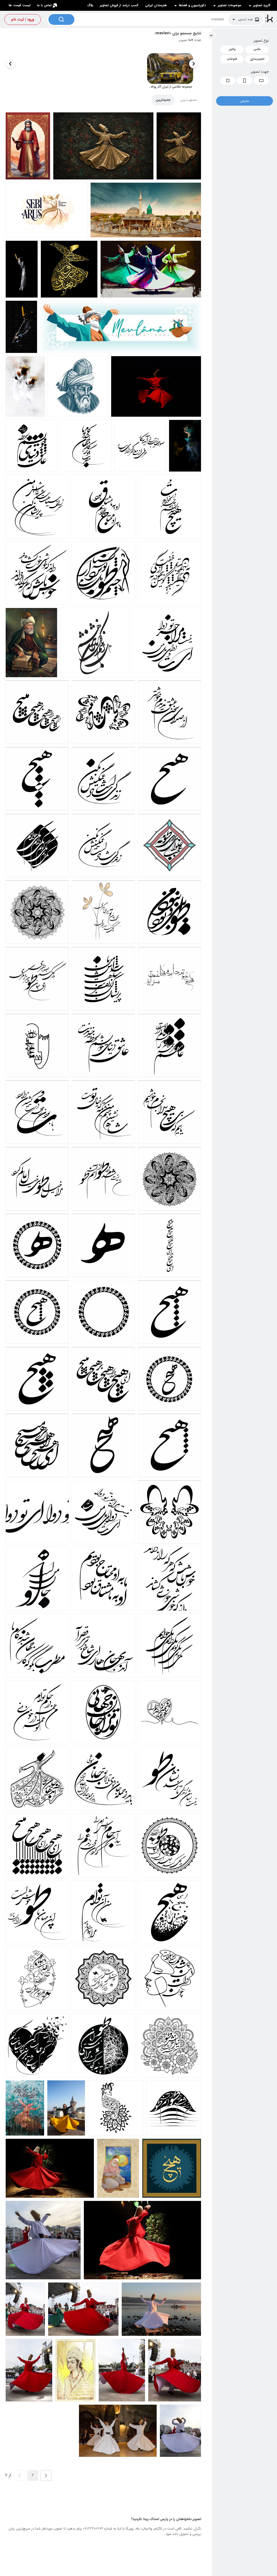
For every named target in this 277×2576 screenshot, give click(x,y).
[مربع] (228, 81)
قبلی (46, 2475)
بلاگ (90, 5)
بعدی (19, 2475)
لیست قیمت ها (20, 5)
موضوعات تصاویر (230, 5)
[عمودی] (245, 81)
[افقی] (261, 81)
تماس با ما (44, 5)
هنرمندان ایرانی (156, 5)
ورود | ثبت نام (23, 19)
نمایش (245, 101)
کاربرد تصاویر (262, 5)
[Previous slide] (193, 64)
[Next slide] (11, 64)
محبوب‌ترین (189, 100)
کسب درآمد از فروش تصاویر (119, 5)
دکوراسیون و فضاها (192, 5)
